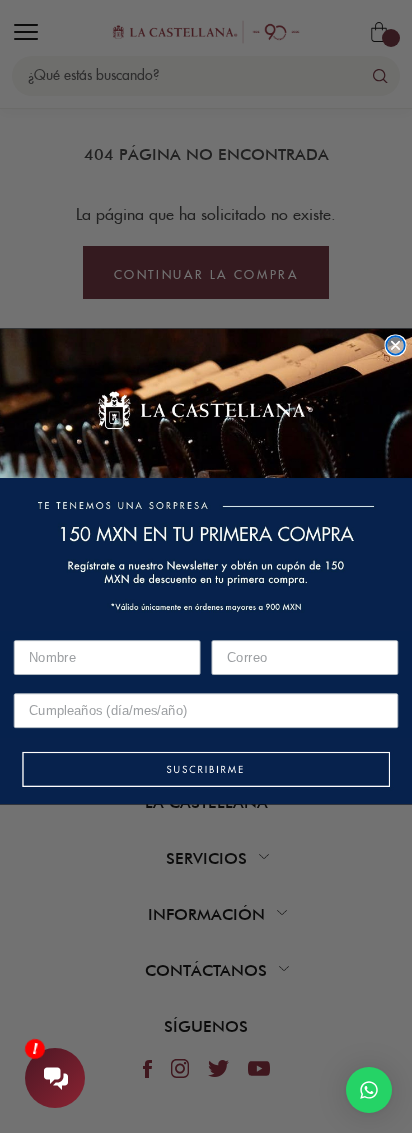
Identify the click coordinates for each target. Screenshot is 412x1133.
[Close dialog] (395, 345)
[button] (206, 770)
